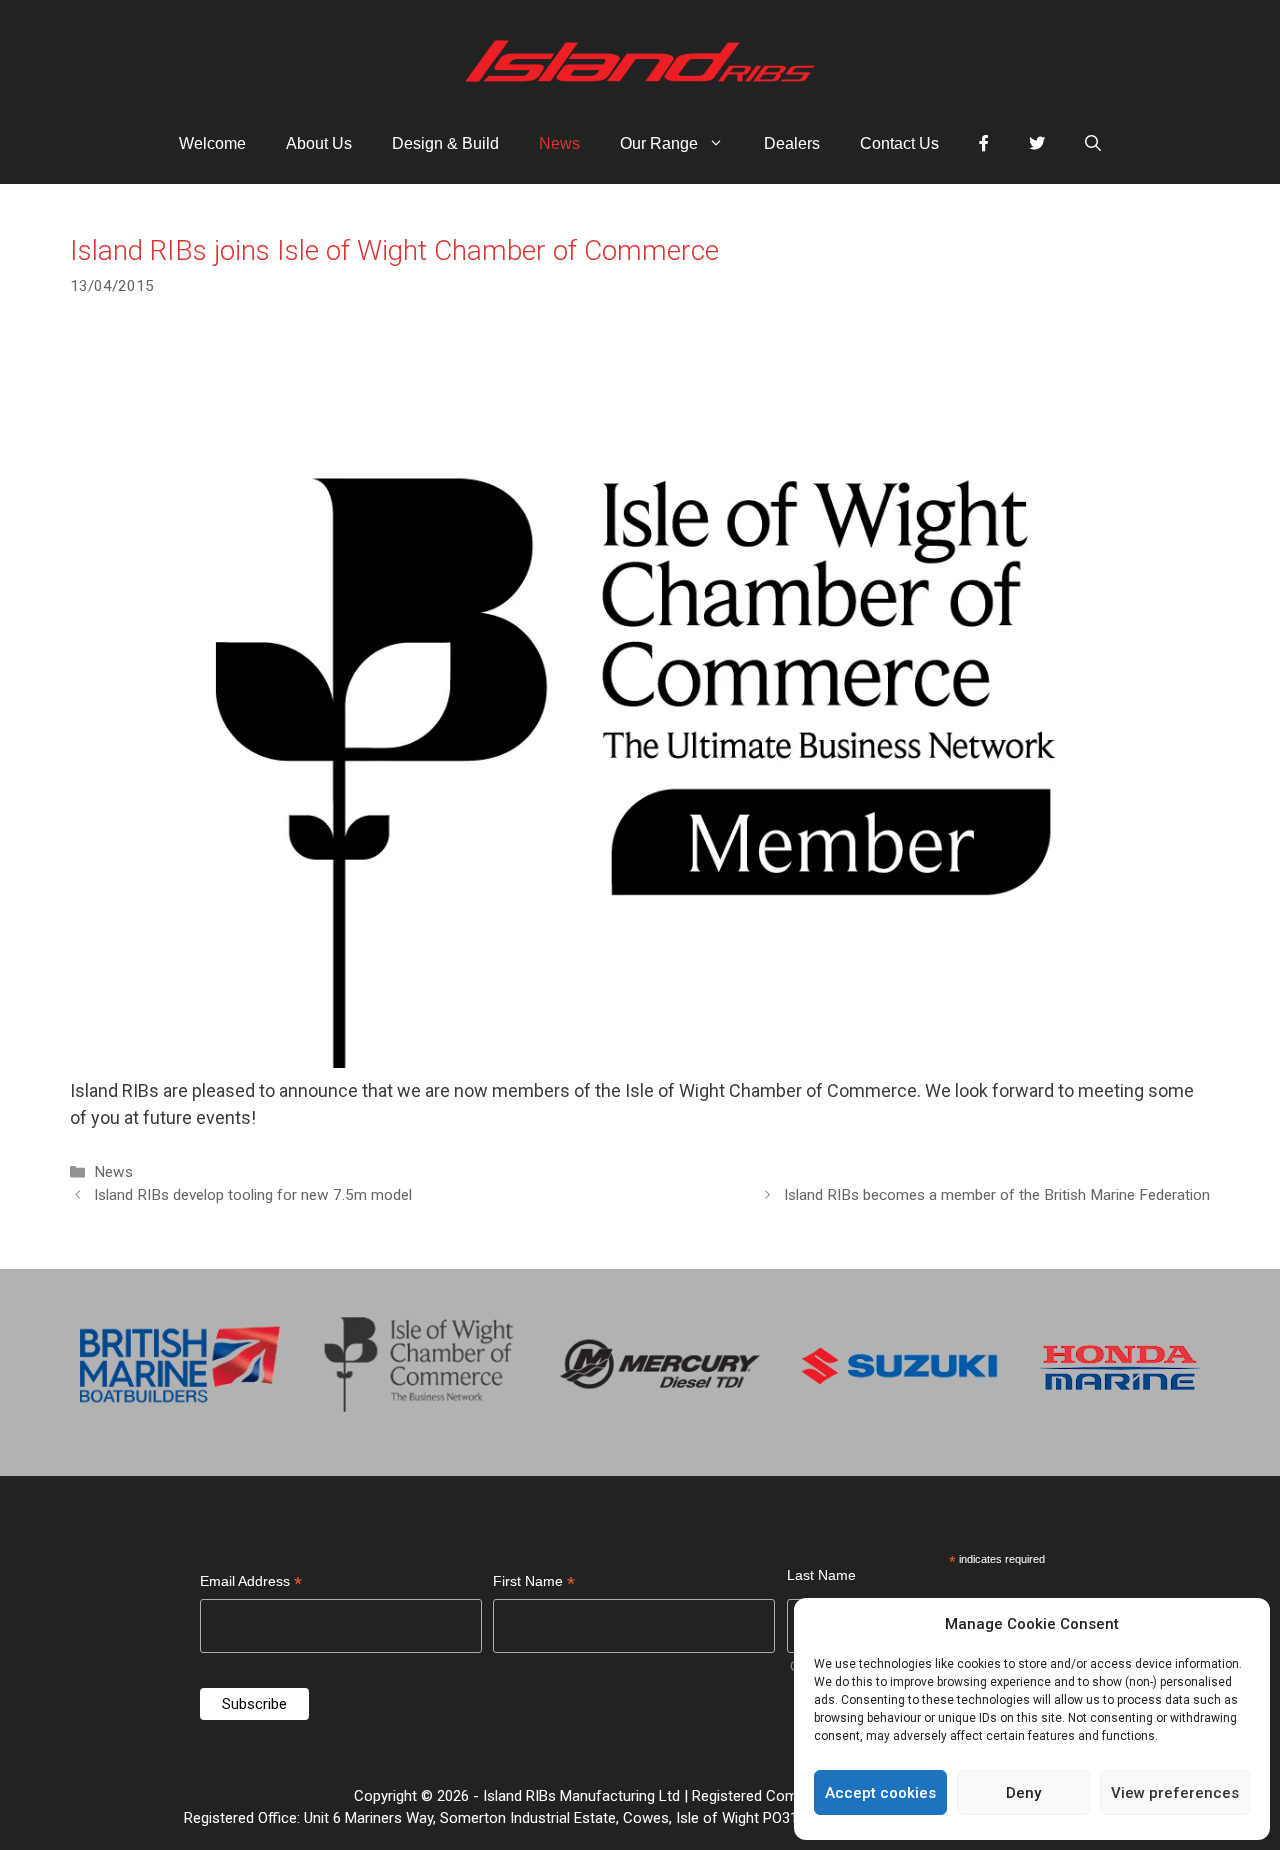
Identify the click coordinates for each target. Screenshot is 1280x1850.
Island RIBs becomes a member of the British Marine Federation (997, 1195)
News (559, 143)
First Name (534, 1583)
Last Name (821, 1575)
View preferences (1175, 1793)
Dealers (792, 143)
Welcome (212, 143)
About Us (319, 143)
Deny (1023, 1793)
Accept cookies (880, 1793)
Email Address (251, 1583)
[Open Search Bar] (1093, 144)
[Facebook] (984, 144)
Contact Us (899, 143)
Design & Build (445, 143)
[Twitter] (1037, 144)
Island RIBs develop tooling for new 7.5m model (253, 1195)
